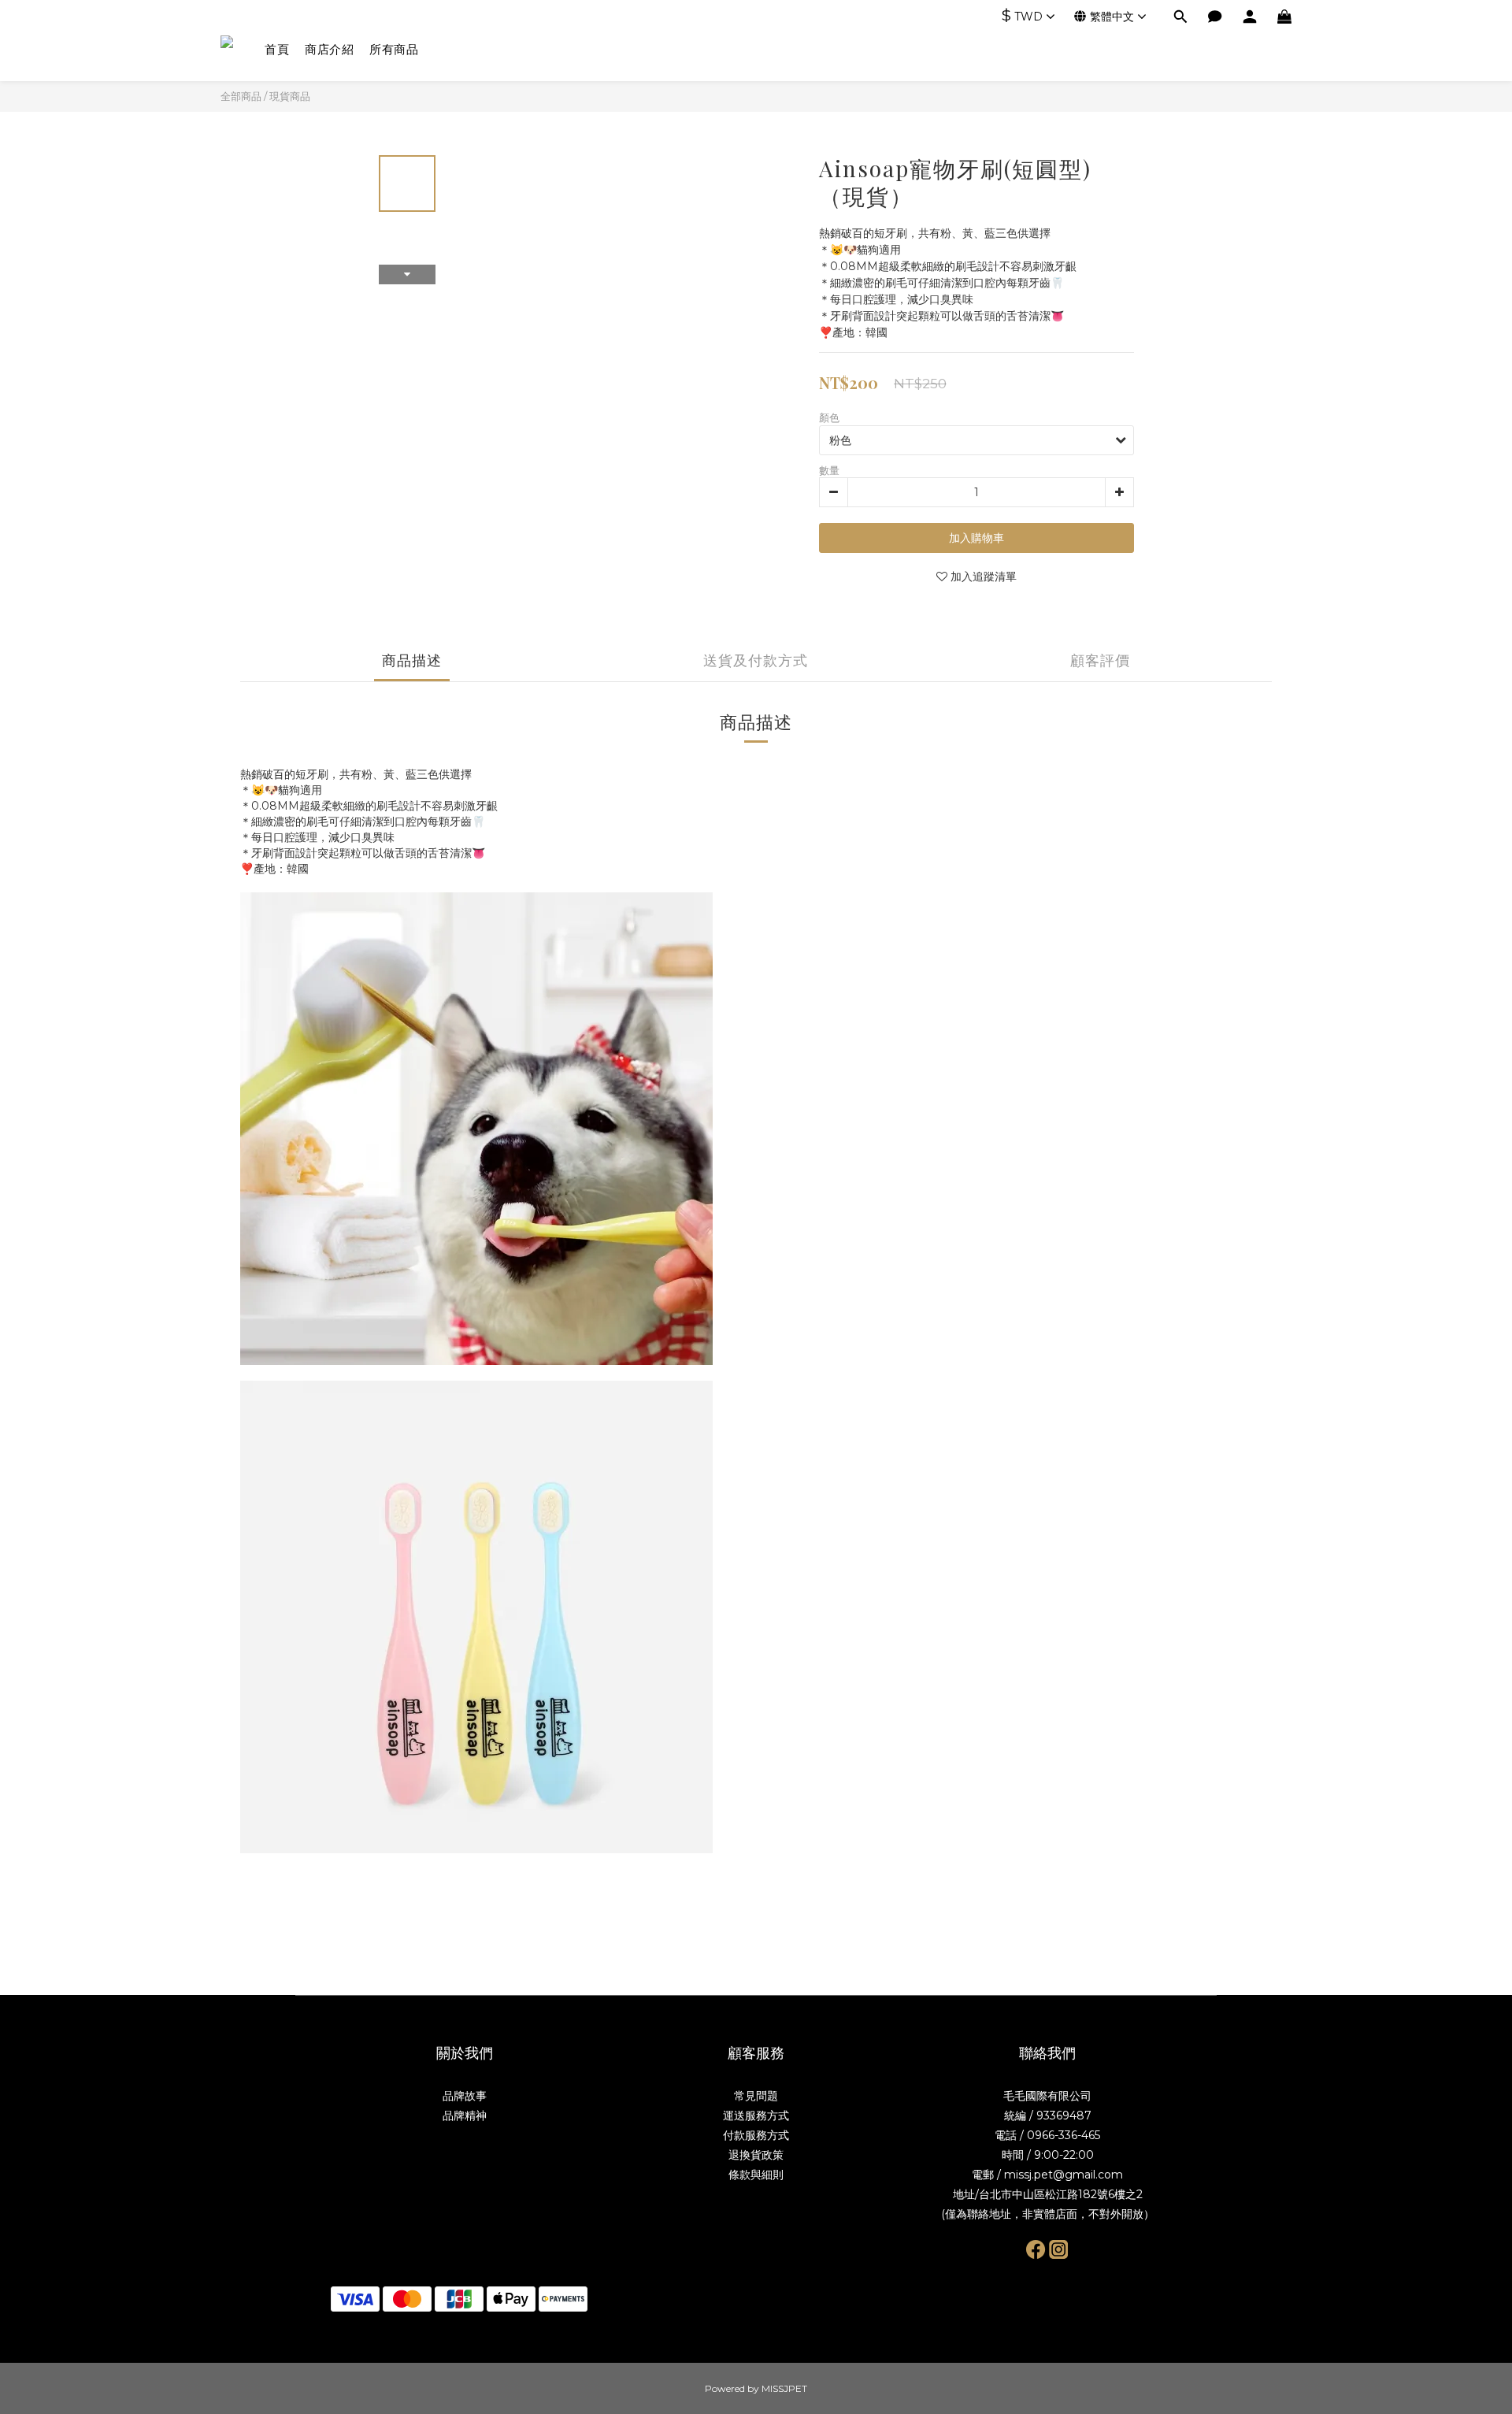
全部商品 (241, 96)
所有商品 (394, 49)
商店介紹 (329, 49)
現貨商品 (290, 96)
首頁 (277, 49)
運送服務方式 (756, 2115)
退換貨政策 (756, 2155)
